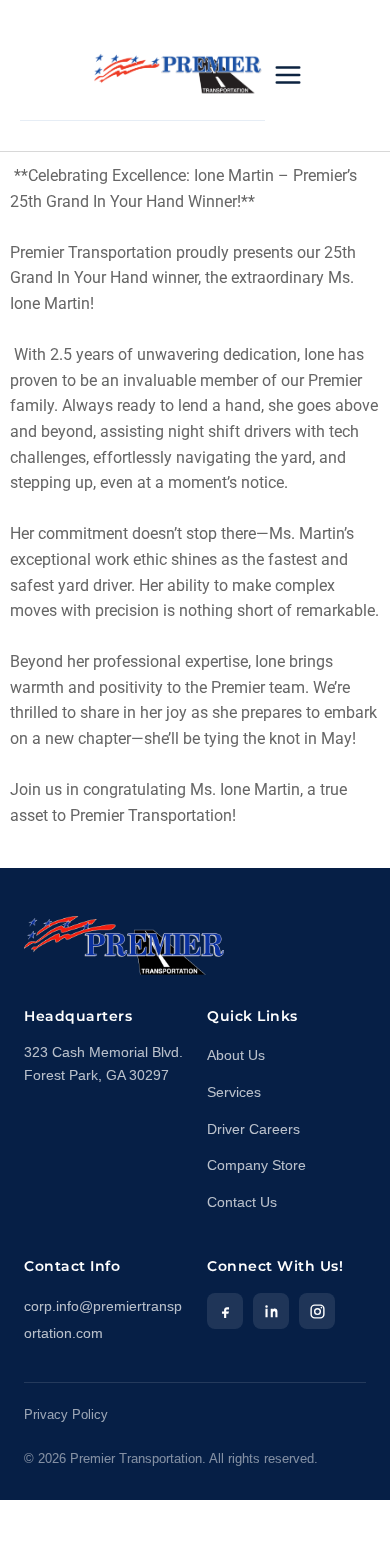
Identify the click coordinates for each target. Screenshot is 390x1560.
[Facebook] (225, 1311)
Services (234, 1092)
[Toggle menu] (288, 75)
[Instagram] (317, 1311)
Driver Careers (253, 1129)
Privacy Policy (66, 1415)
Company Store (256, 1165)
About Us (236, 1055)
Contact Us (242, 1202)
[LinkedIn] (271, 1311)
